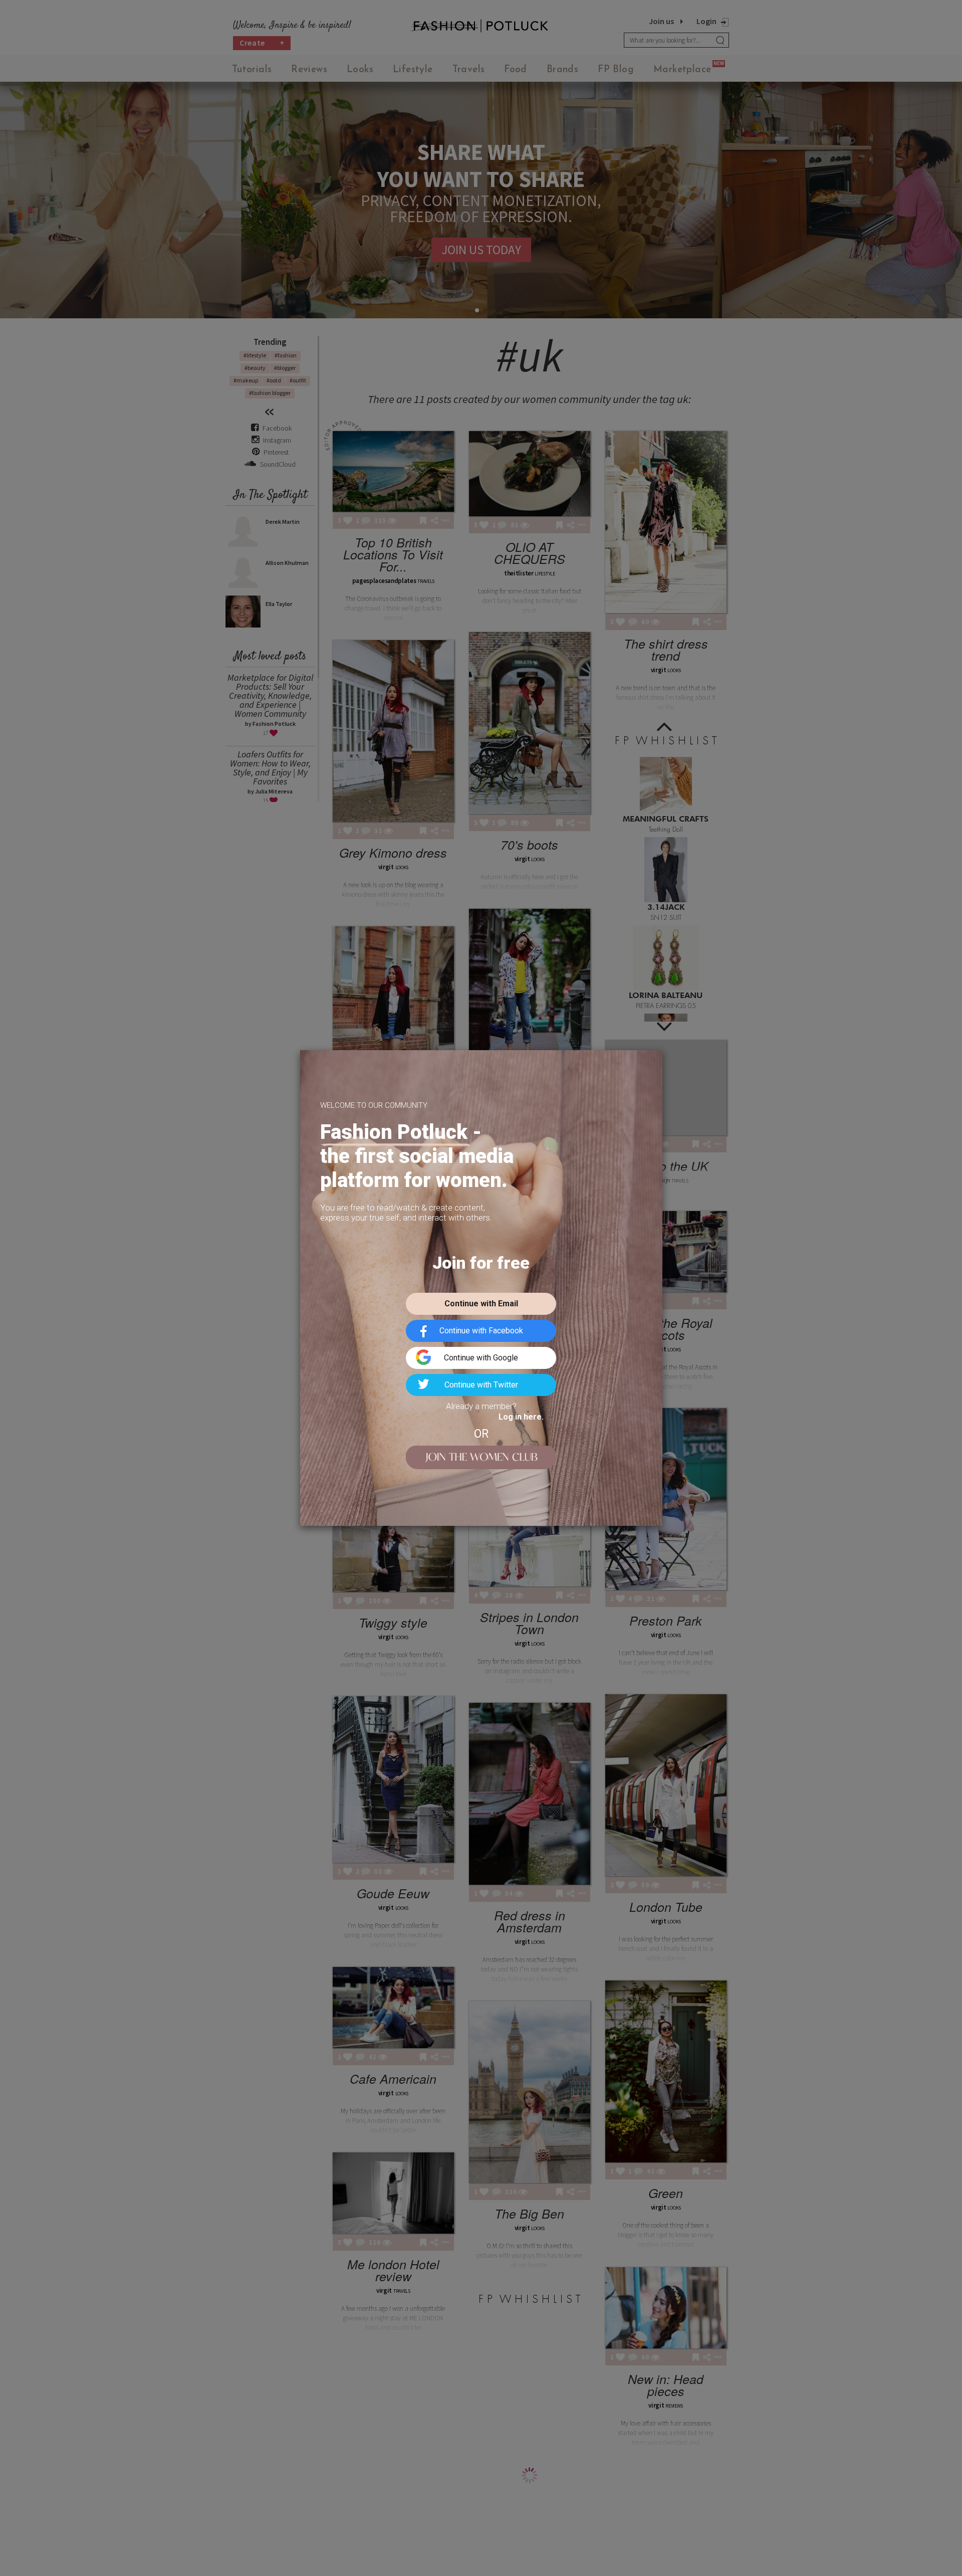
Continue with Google (481, 1358)
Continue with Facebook (481, 1331)
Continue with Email (481, 1304)
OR (481, 1434)
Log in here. (521, 1417)
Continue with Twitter (481, 1385)
